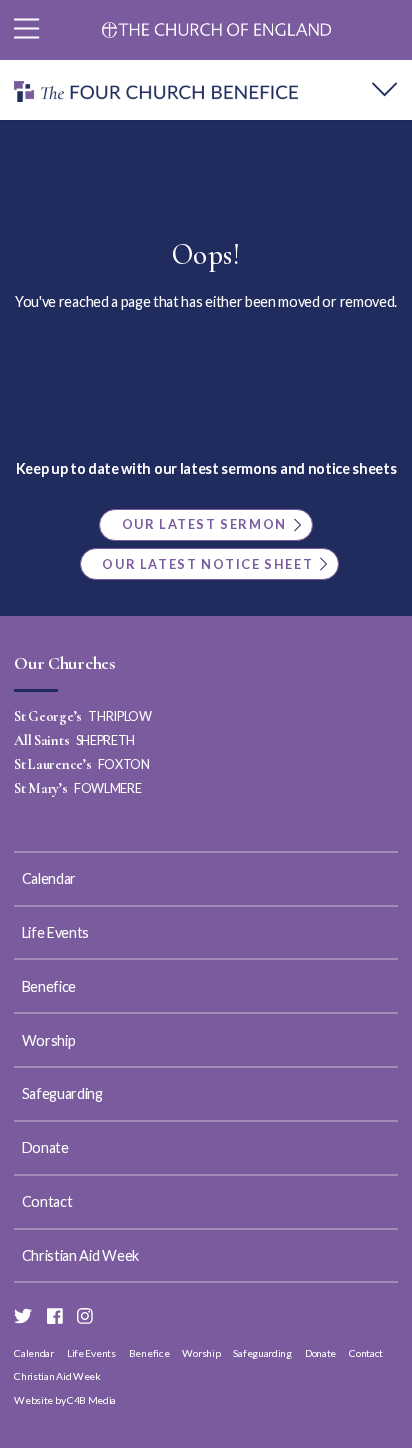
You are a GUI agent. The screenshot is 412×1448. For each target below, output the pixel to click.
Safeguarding (62, 1093)
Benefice (49, 986)
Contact (47, 1201)
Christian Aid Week (80, 1255)
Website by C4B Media (65, 1400)
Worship (49, 1040)
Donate (45, 1147)
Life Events (56, 932)
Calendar (49, 878)
